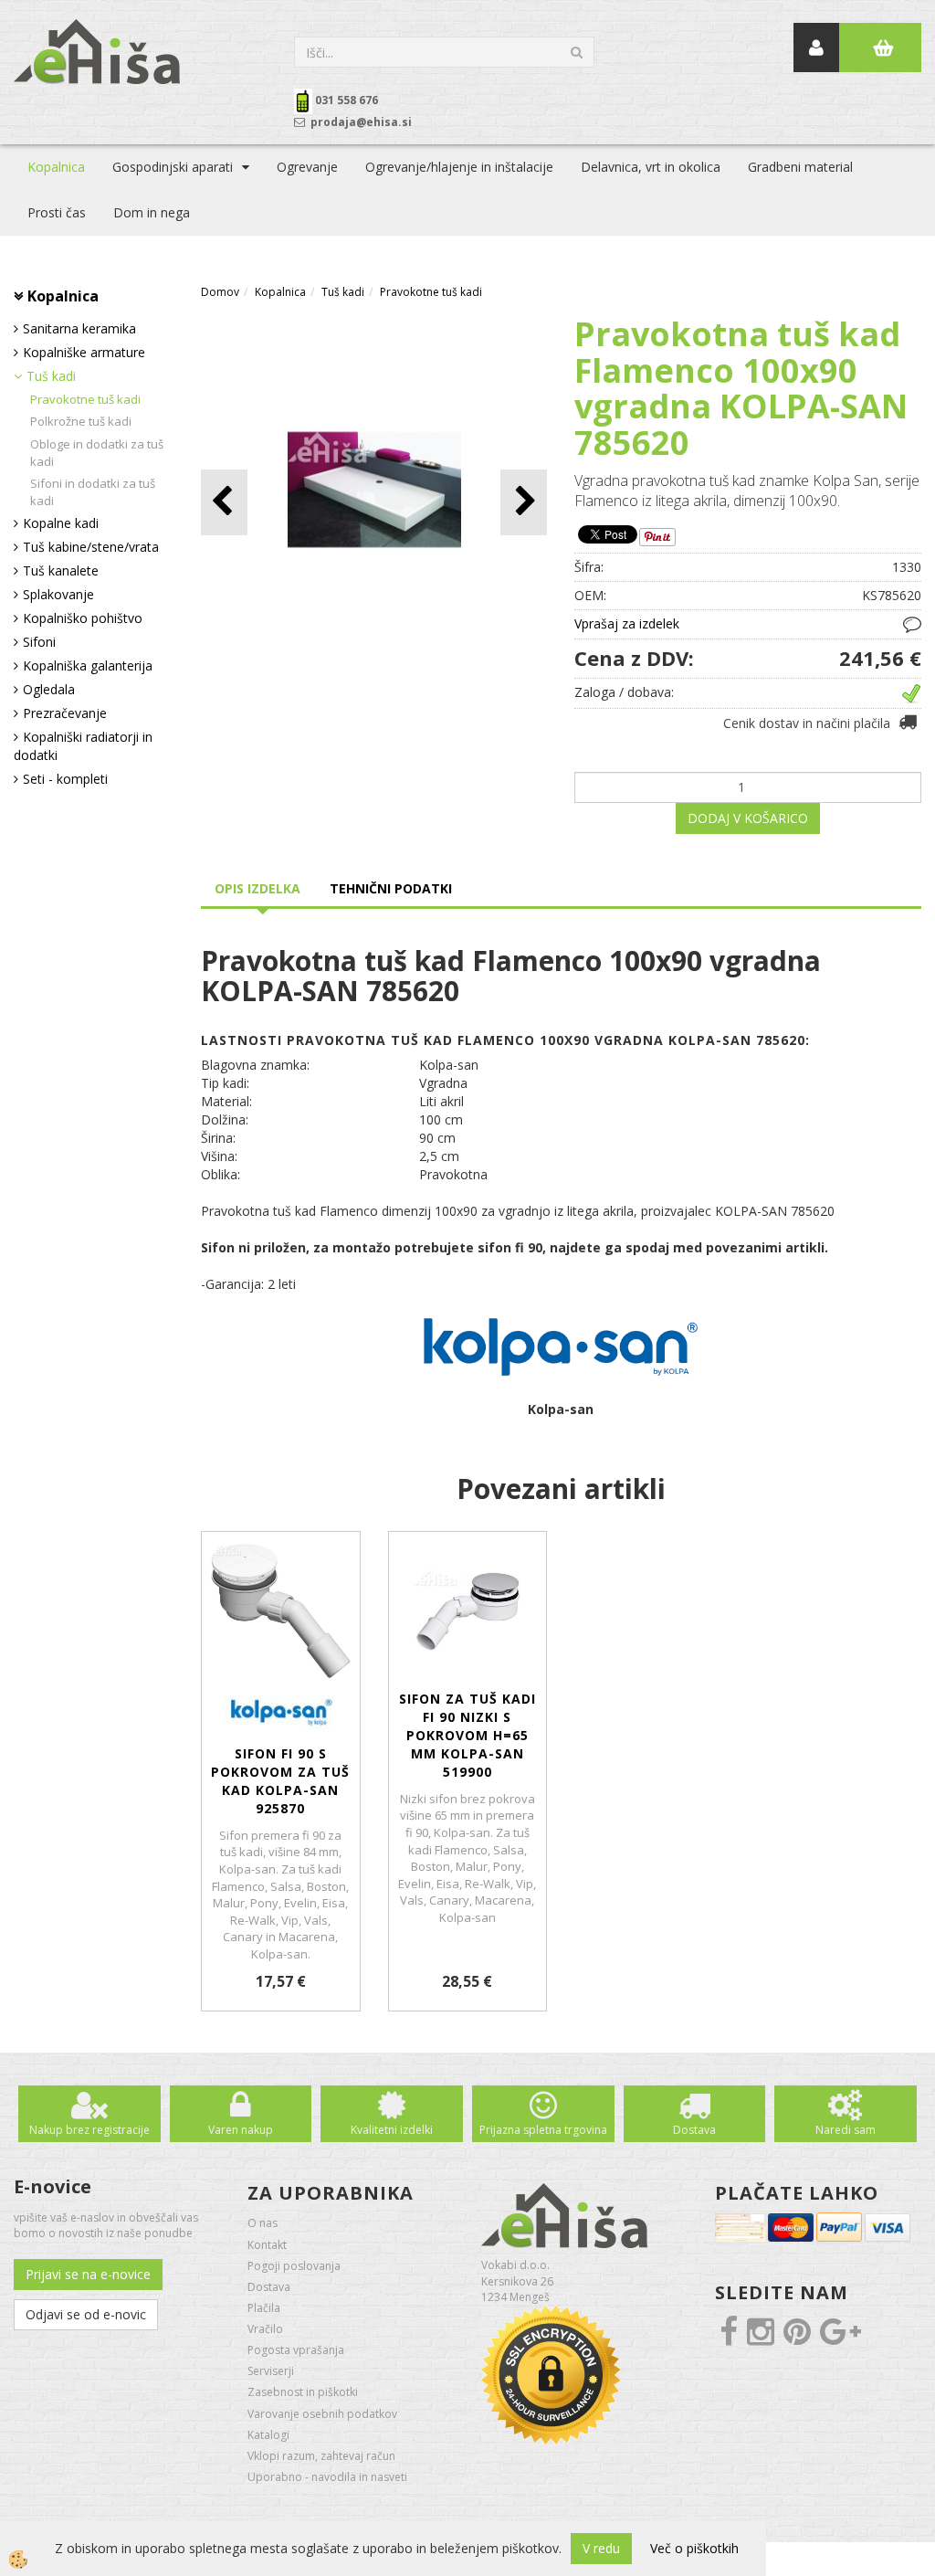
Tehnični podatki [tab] (391, 888)
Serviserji (271, 2371)
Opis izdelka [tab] (257, 888)
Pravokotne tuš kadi (85, 399)
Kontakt (267, 2245)
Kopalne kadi (61, 523)
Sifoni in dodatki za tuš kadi (93, 492)
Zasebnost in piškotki (303, 2392)
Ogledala (49, 689)
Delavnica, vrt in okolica (651, 167)
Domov (220, 292)
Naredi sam (846, 2130)
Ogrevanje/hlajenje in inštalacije (459, 167)
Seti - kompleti (65, 779)
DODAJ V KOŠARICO (748, 818)
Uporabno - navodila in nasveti (327, 2477)
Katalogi (268, 2435)
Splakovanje (58, 594)
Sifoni (39, 642)
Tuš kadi (51, 376)
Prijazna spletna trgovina (543, 2130)
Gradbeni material (800, 167)
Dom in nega (152, 212)
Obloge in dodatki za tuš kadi (97, 453)
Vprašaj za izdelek (627, 623)
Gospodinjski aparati (173, 167)
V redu (601, 2548)
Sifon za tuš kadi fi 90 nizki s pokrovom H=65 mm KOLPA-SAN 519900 (467, 1735)
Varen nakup (241, 2130)
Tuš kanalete (61, 570)
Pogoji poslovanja (294, 2266)
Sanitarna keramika (79, 328)
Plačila (264, 2308)
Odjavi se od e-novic (86, 2314)
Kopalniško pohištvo (83, 618)
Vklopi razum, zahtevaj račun (321, 2456)
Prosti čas (57, 212)
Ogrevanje (307, 167)
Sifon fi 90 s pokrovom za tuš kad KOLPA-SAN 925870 (280, 1781)
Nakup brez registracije (89, 2130)
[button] (524, 502)
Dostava (694, 2130)
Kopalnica (56, 167)
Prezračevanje (65, 713)
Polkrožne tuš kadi (81, 421)
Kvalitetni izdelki (392, 2130)
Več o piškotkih (694, 2548)
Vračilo (265, 2329)
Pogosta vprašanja (296, 2350)
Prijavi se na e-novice (88, 2274)
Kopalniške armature (84, 352)
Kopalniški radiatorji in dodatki (83, 746)
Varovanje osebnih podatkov (322, 2414)
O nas (263, 2223)
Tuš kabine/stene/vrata (91, 547)
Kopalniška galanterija (88, 665)
